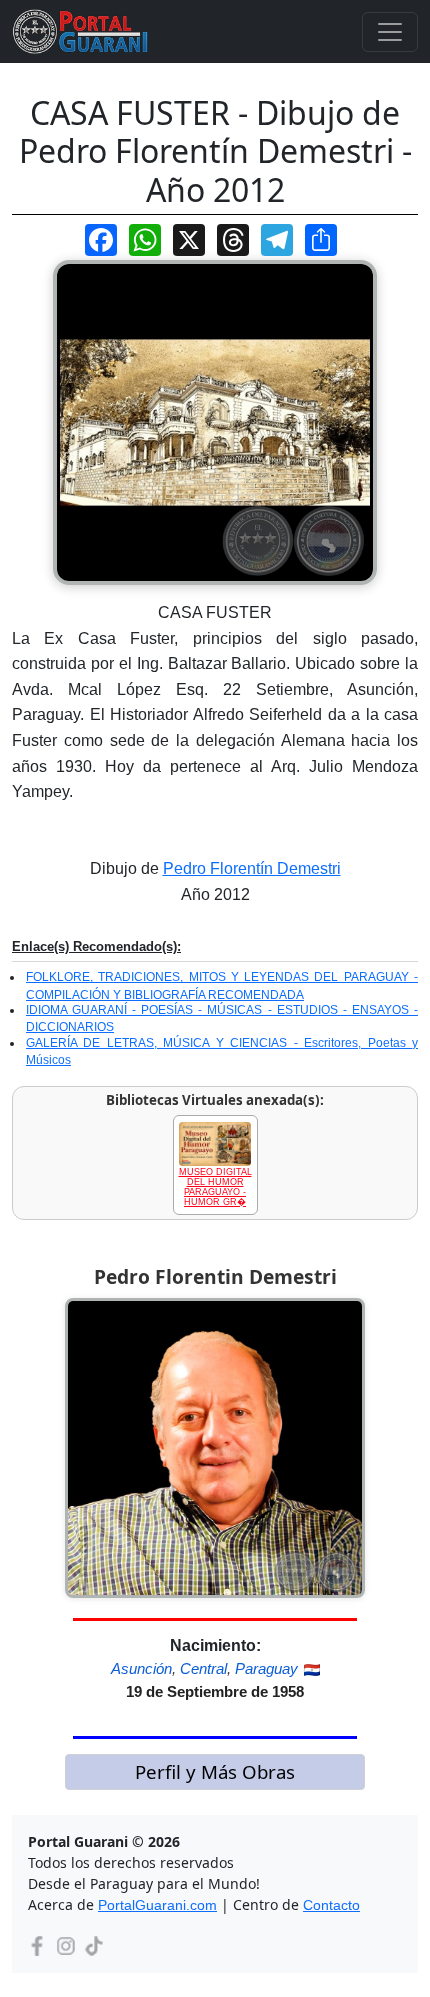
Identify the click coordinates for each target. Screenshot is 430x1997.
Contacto (331, 1905)
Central (203, 1668)
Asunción (141, 1668)
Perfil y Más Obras (215, 1771)
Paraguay (266, 1668)
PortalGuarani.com (157, 1905)
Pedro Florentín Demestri (252, 868)
